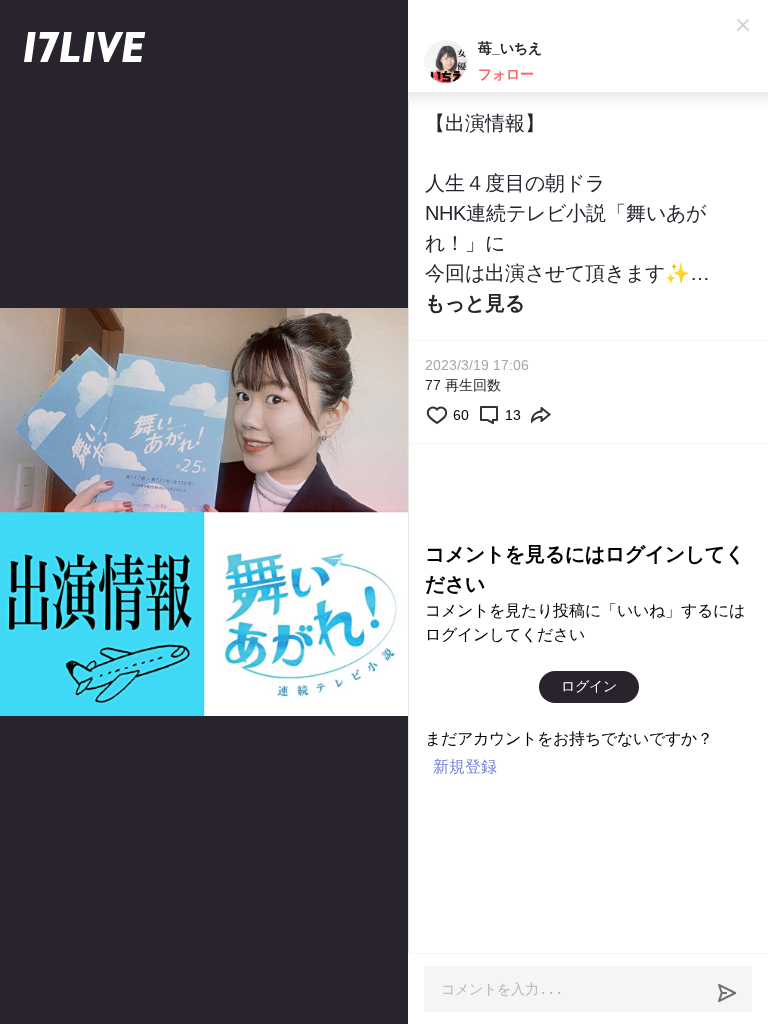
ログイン (589, 686)
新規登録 (465, 766)
